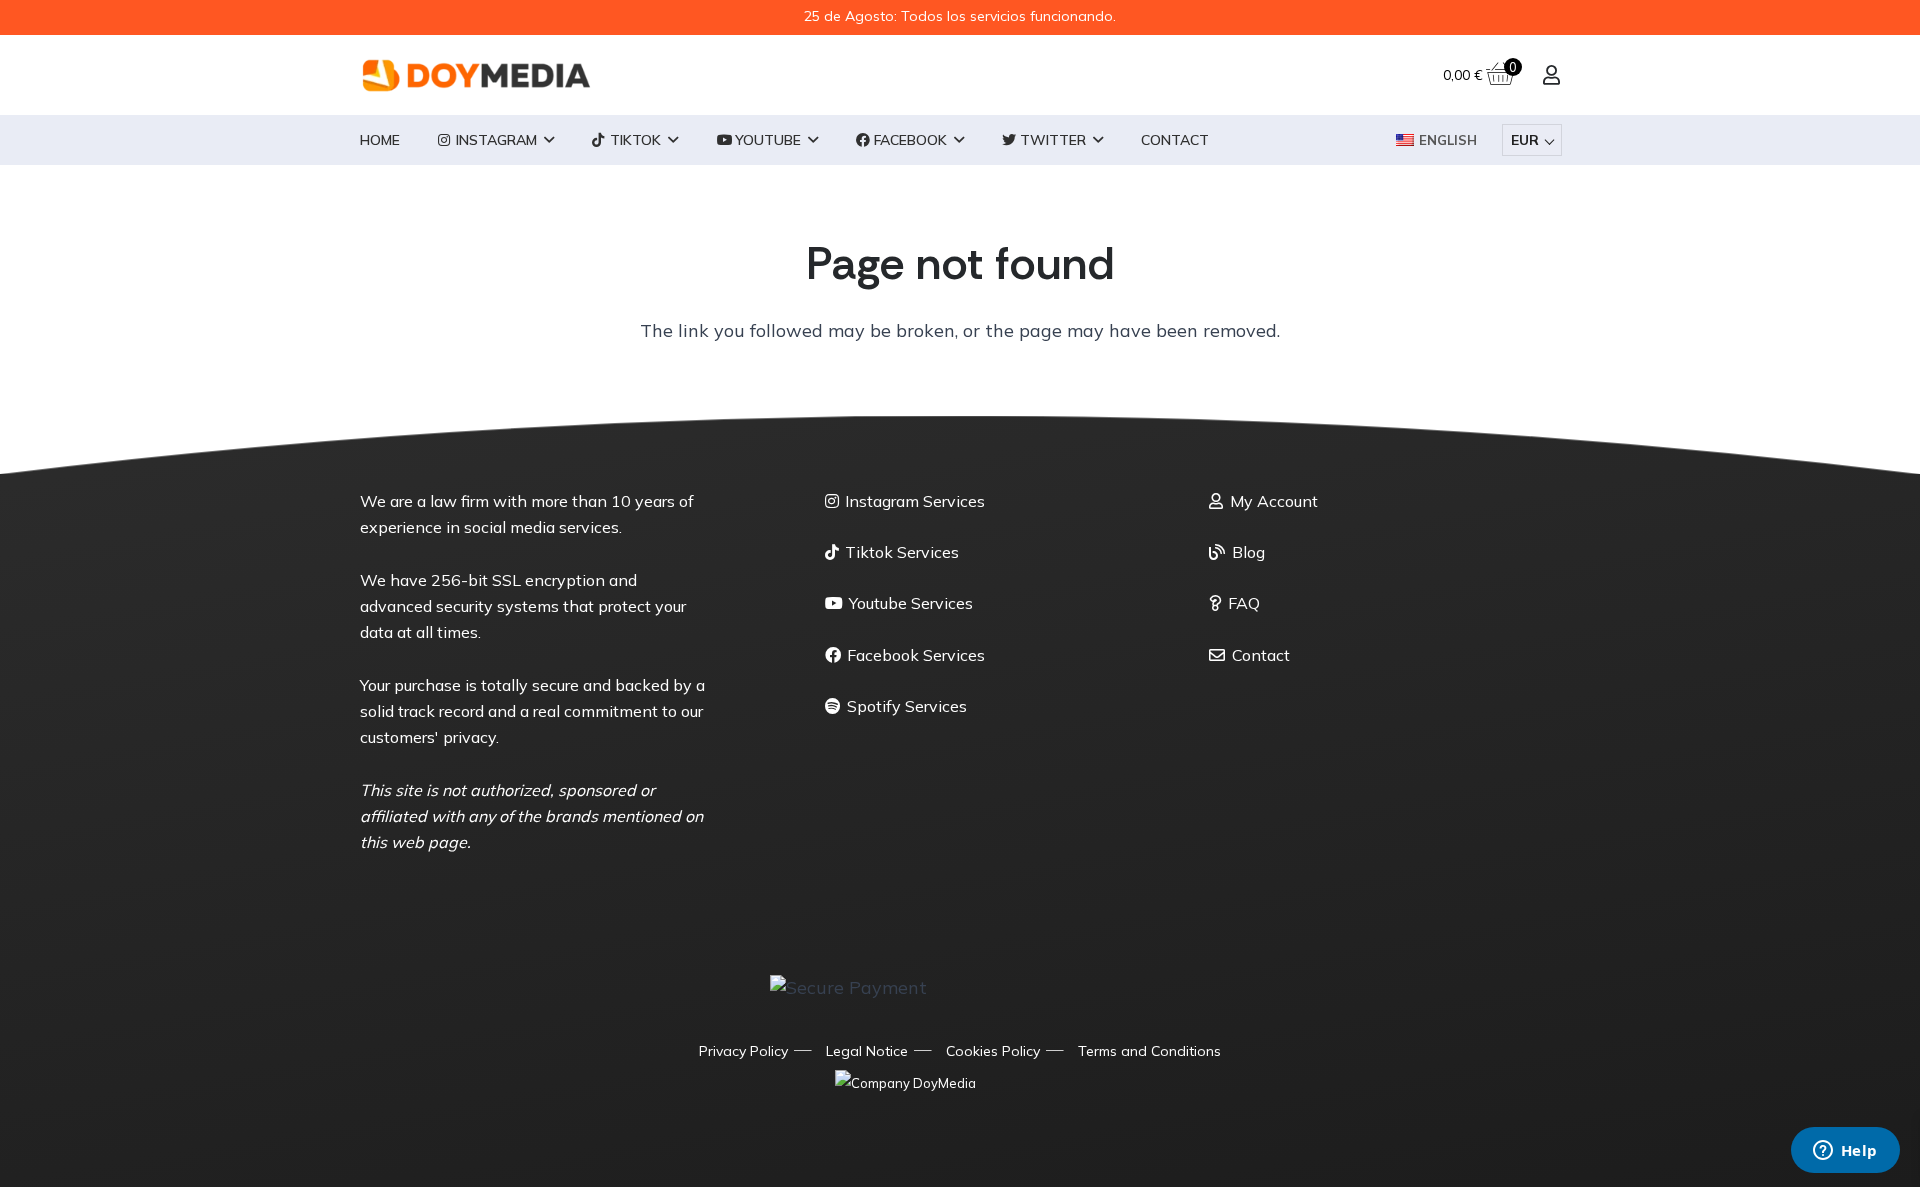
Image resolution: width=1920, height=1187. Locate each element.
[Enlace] (1551, 74)
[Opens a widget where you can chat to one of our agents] (1845, 1152)
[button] (549, 140)
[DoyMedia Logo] (476, 75)
